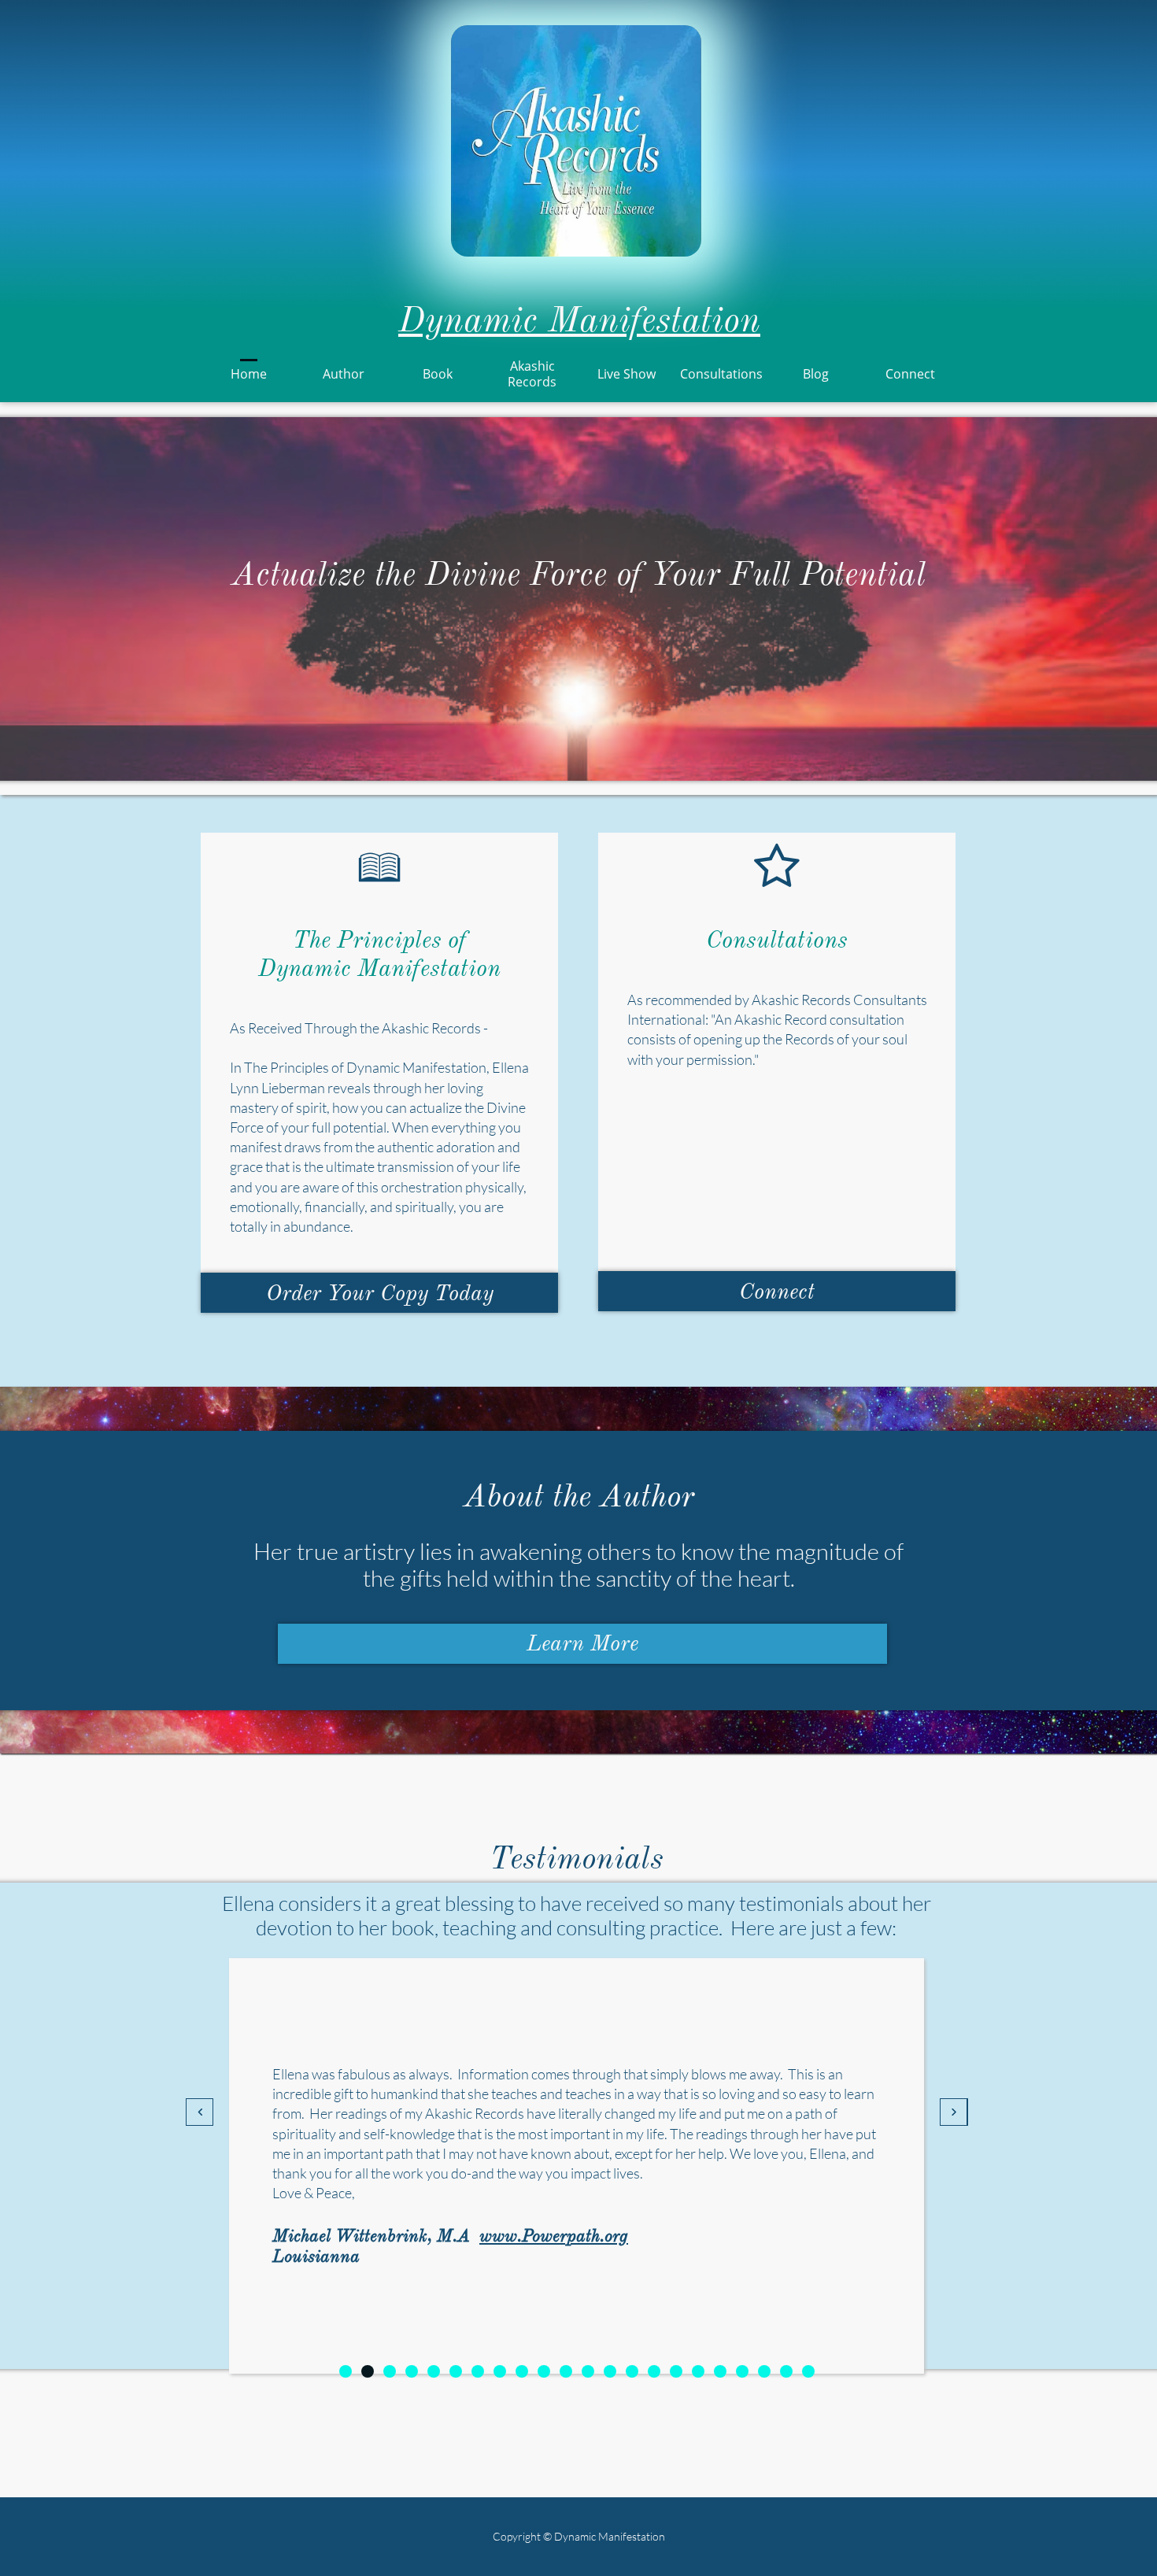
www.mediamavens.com (505, 2246)
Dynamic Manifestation (579, 320)
